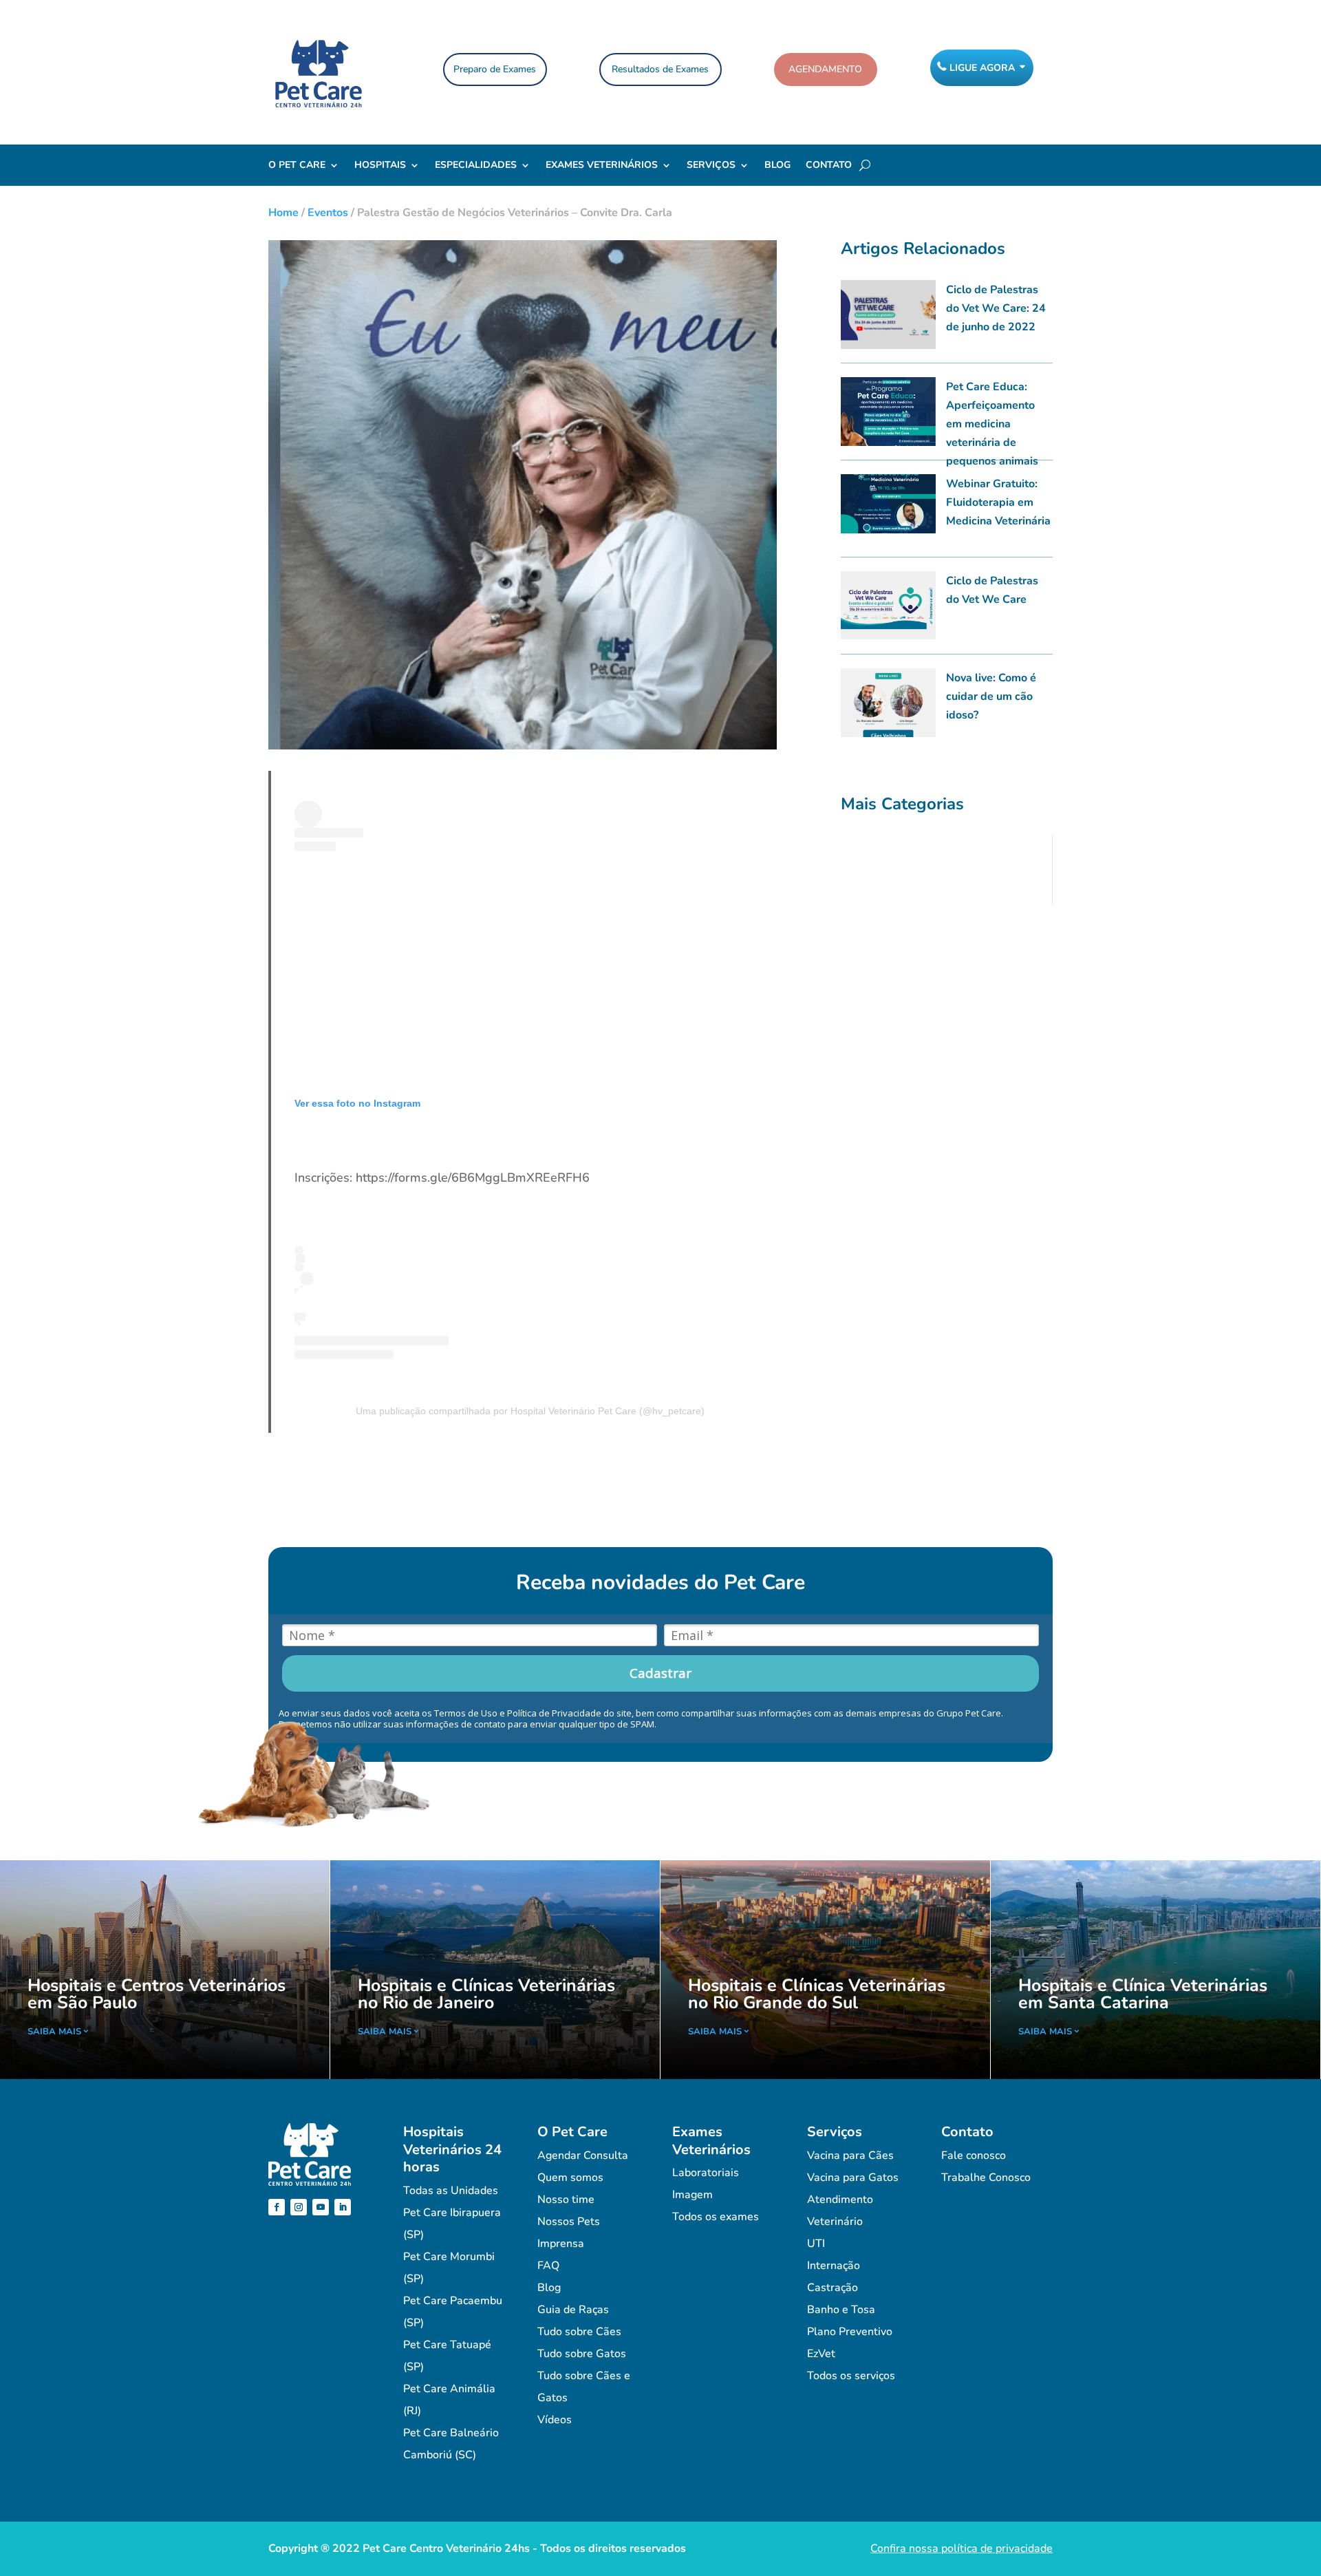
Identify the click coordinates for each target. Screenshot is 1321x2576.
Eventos (328, 213)
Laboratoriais (706, 2173)
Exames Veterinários (602, 166)
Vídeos (555, 2420)
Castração (833, 2288)
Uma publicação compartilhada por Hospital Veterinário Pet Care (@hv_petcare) (530, 1411)
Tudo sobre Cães (579, 2332)
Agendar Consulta (583, 2155)
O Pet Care (297, 166)
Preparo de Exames (495, 69)
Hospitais (380, 166)
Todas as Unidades (451, 2191)
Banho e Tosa (841, 2310)
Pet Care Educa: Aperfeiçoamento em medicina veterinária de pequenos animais (992, 424)
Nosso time (566, 2200)
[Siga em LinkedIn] (343, 2207)
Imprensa (561, 2244)
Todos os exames (716, 2217)
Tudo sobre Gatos (582, 2354)
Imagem (692, 2195)
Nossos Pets (569, 2222)
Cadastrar (660, 1673)
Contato (829, 166)
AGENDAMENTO (825, 69)
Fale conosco (974, 2155)
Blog (777, 166)
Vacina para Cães (850, 2155)
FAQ (548, 2266)
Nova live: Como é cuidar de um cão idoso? (991, 696)
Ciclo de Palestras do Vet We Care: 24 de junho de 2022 (996, 308)
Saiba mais (54, 2032)
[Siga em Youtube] (321, 2207)
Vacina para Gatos (853, 2178)
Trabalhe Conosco (986, 2178)
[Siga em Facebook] (277, 2207)
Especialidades (476, 166)
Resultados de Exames (660, 69)
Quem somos (570, 2178)
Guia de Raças (573, 2310)
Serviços (711, 166)
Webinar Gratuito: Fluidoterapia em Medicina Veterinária (998, 502)
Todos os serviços (851, 2376)
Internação (834, 2266)
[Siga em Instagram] (299, 2207)
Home (283, 213)
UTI (816, 2244)
